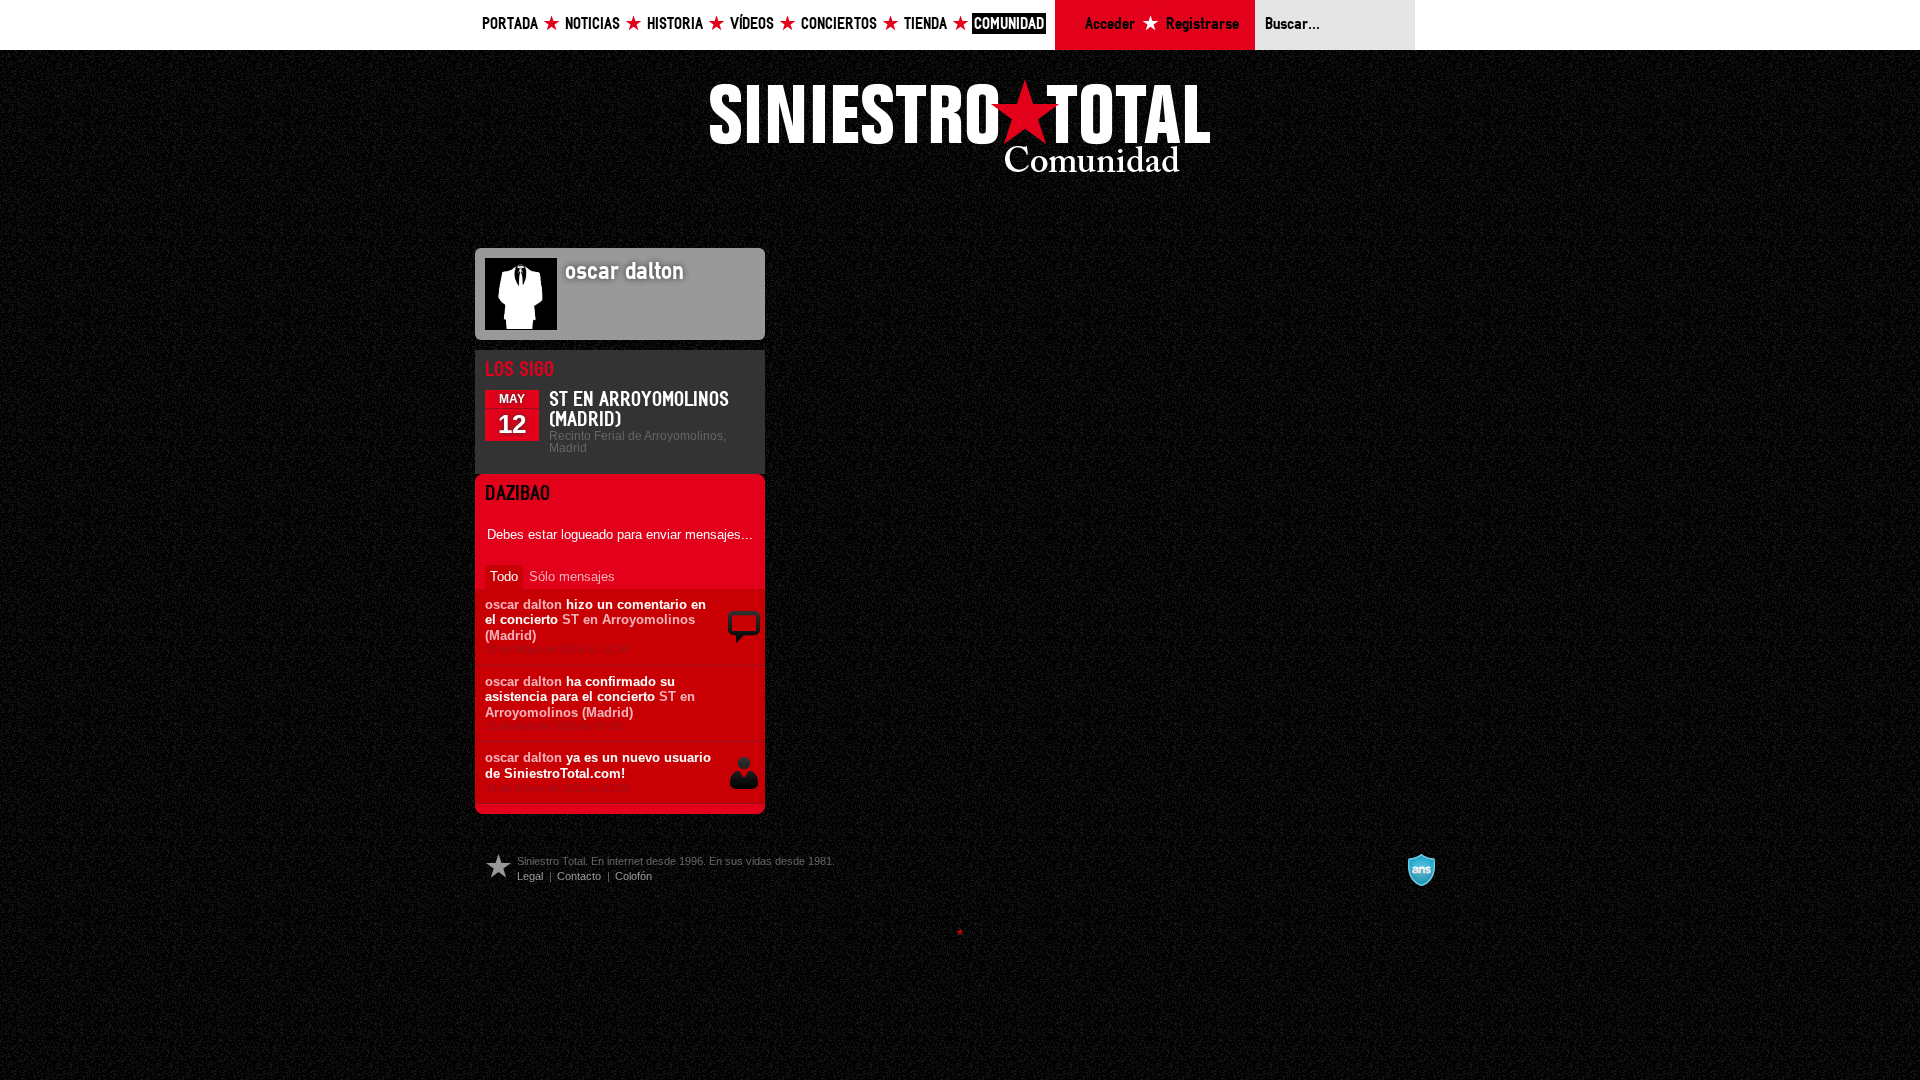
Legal (530, 876)
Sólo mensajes (572, 576)
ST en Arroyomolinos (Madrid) (590, 704)
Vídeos (752, 24)
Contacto (579, 876)
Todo (504, 576)
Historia (675, 24)
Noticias (592, 24)
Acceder (1110, 24)
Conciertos (839, 24)
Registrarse (1202, 24)
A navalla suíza (1421, 870)
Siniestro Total (960, 131)
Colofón (633, 876)
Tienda (925, 24)
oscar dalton (523, 604)
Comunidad (1009, 24)
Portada (510, 24)
